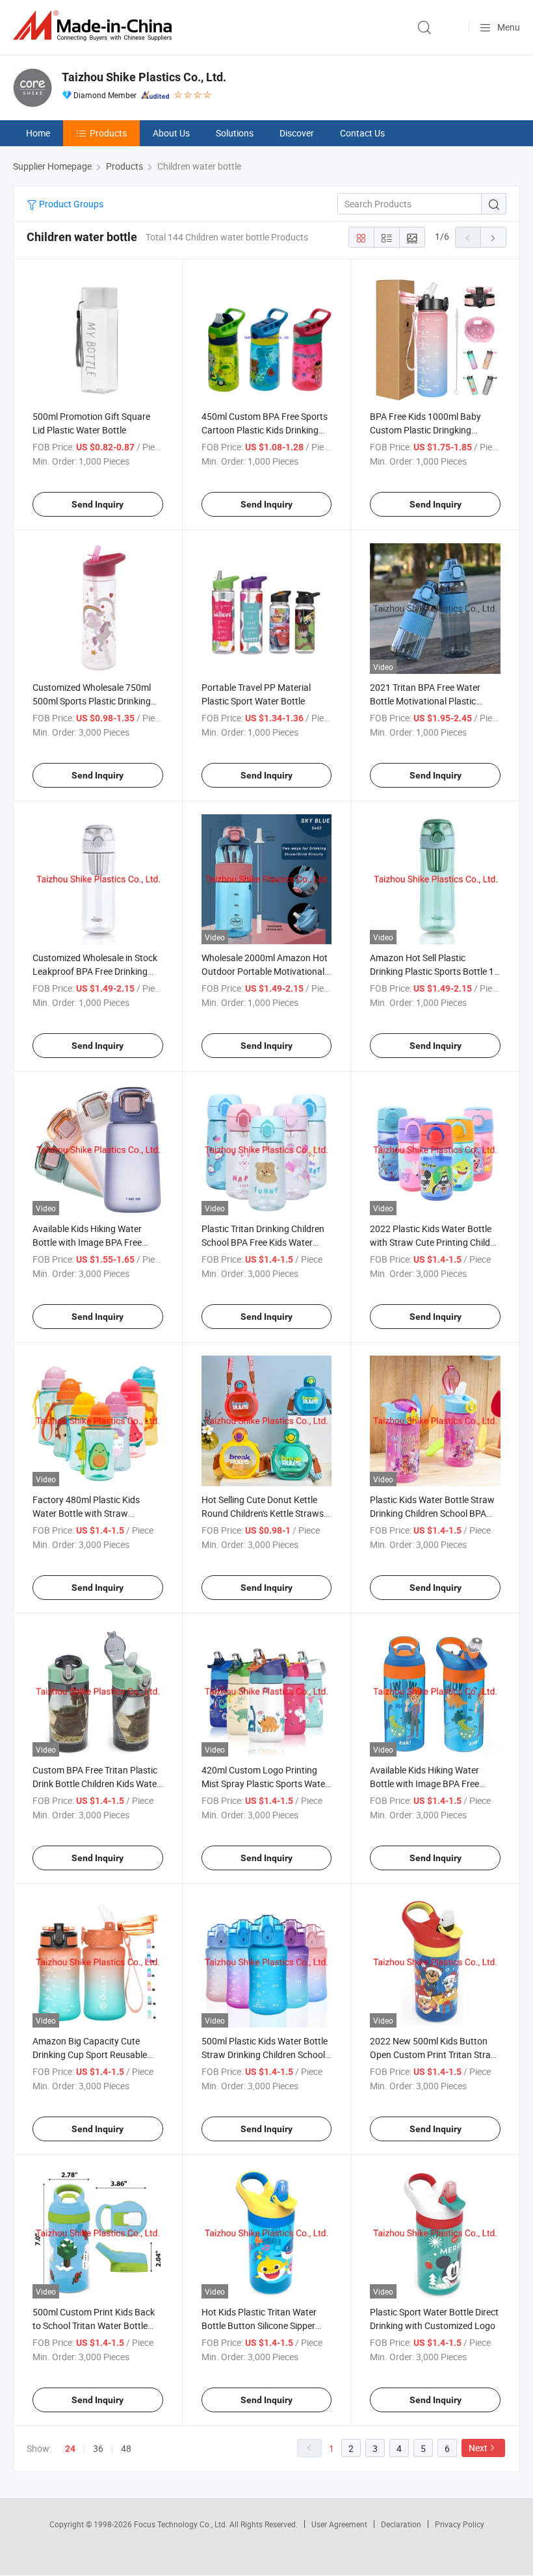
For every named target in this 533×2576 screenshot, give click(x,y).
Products (108, 133)
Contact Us (362, 133)
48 (126, 2448)
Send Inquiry (97, 504)
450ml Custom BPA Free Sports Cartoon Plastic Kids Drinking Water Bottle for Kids (265, 430)
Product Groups (70, 204)
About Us (171, 133)
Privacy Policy (460, 2524)
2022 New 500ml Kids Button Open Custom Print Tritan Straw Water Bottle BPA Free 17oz (434, 2054)
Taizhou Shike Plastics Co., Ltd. (144, 77)
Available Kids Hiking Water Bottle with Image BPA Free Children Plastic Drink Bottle (88, 1242)
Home (38, 133)
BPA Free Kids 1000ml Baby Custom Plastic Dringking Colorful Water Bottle (425, 430)
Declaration (401, 2524)
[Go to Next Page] (493, 237)
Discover (297, 133)
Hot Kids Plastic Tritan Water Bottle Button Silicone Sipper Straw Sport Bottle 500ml (259, 2325)
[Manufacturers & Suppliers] (95, 26)
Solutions (235, 133)
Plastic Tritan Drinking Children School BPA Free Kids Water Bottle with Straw (263, 1242)
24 (70, 2449)
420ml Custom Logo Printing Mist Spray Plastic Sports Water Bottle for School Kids (265, 1784)
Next (478, 2448)
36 (98, 2448)
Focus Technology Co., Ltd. (182, 2524)
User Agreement (339, 2524)
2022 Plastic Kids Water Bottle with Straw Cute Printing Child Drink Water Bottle (431, 1242)
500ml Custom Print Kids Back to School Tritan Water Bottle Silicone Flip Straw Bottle (94, 2325)
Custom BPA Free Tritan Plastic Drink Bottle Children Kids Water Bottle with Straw (96, 1784)
